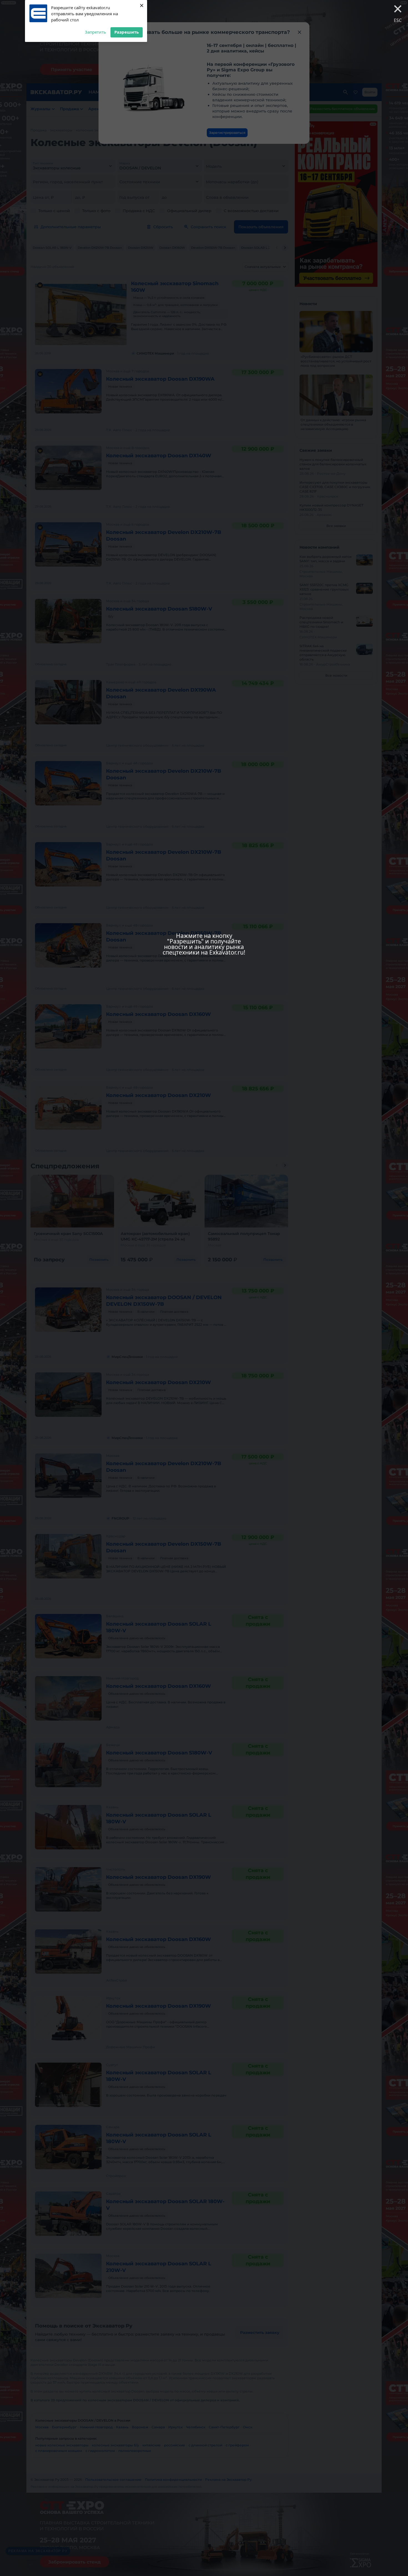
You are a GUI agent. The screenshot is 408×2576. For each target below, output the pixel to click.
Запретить (95, 32)
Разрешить (127, 32)
